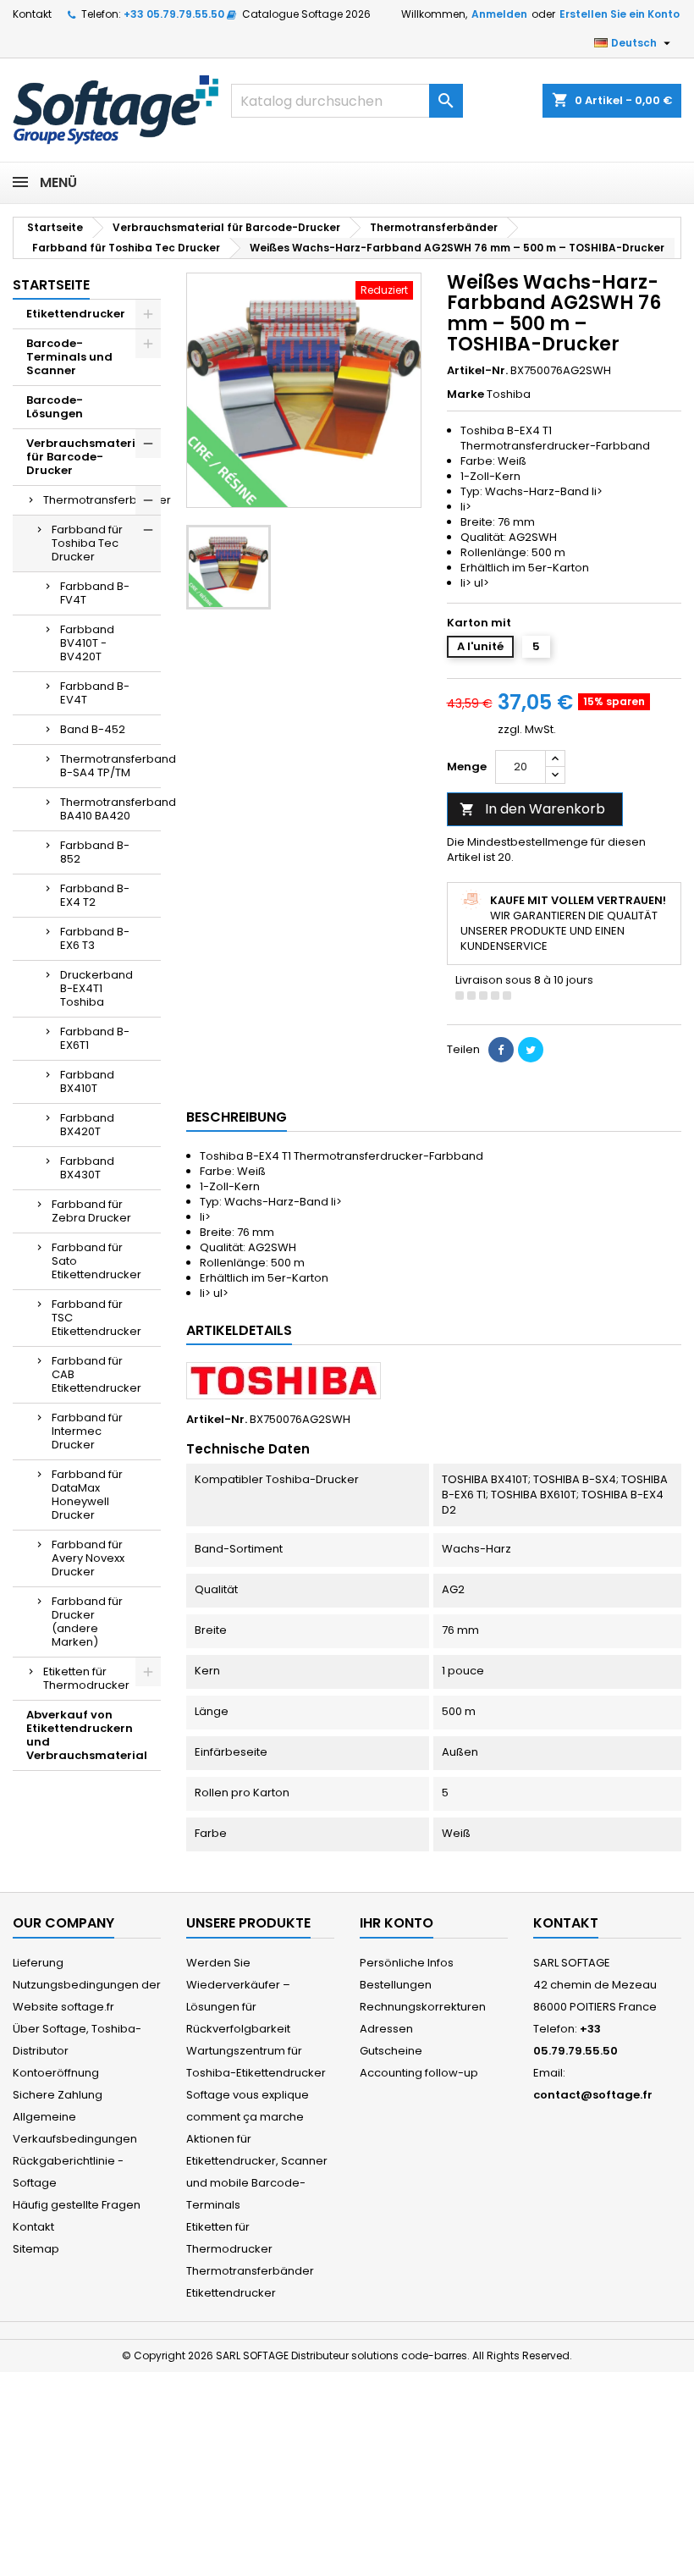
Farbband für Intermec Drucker (87, 1431)
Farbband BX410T (87, 1081)
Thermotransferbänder (102, 500)
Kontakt (32, 14)
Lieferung (38, 1963)
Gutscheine (391, 2051)
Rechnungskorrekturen (423, 2007)
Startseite (51, 285)
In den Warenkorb (532, 809)
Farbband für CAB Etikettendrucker (96, 1374)
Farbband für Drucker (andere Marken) (87, 1622)
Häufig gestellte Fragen (77, 2205)
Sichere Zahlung (58, 2095)
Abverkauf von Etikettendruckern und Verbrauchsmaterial (87, 1735)
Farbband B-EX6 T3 (95, 938)
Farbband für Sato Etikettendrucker (96, 1261)
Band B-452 (93, 729)
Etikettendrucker (76, 314)
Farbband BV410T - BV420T (87, 643)
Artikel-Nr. (477, 371)
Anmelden (499, 14)
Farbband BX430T (87, 1168)
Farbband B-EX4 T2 (95, 895)
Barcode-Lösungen (55, 407)
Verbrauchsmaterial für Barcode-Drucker (87, 457)
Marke (465, 394)
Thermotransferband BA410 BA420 (110, 809)
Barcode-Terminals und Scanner (69, 357)
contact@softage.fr (593, 2095)
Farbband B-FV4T (95, 593)
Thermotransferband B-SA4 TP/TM (110, 766)
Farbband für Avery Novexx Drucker (88, 1558)
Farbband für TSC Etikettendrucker (96, 1318)
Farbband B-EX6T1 (95, 1038)
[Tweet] (531, 1050)
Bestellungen (396, 1985)
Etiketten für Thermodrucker (86, 1678)
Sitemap (36, 2249)
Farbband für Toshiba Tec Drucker (87, 543)
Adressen (386, 2029)
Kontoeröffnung (56, 2073)
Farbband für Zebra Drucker (91, 1211)
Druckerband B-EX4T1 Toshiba (96, 988)
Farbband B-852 (95, 852)
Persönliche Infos (407, 1963)
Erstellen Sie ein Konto (620, 14)
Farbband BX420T (87, 1125)
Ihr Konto (397, 1923)
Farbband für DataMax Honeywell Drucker (87, 1495)
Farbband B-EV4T (95, 693)
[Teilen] (501, 1050)
